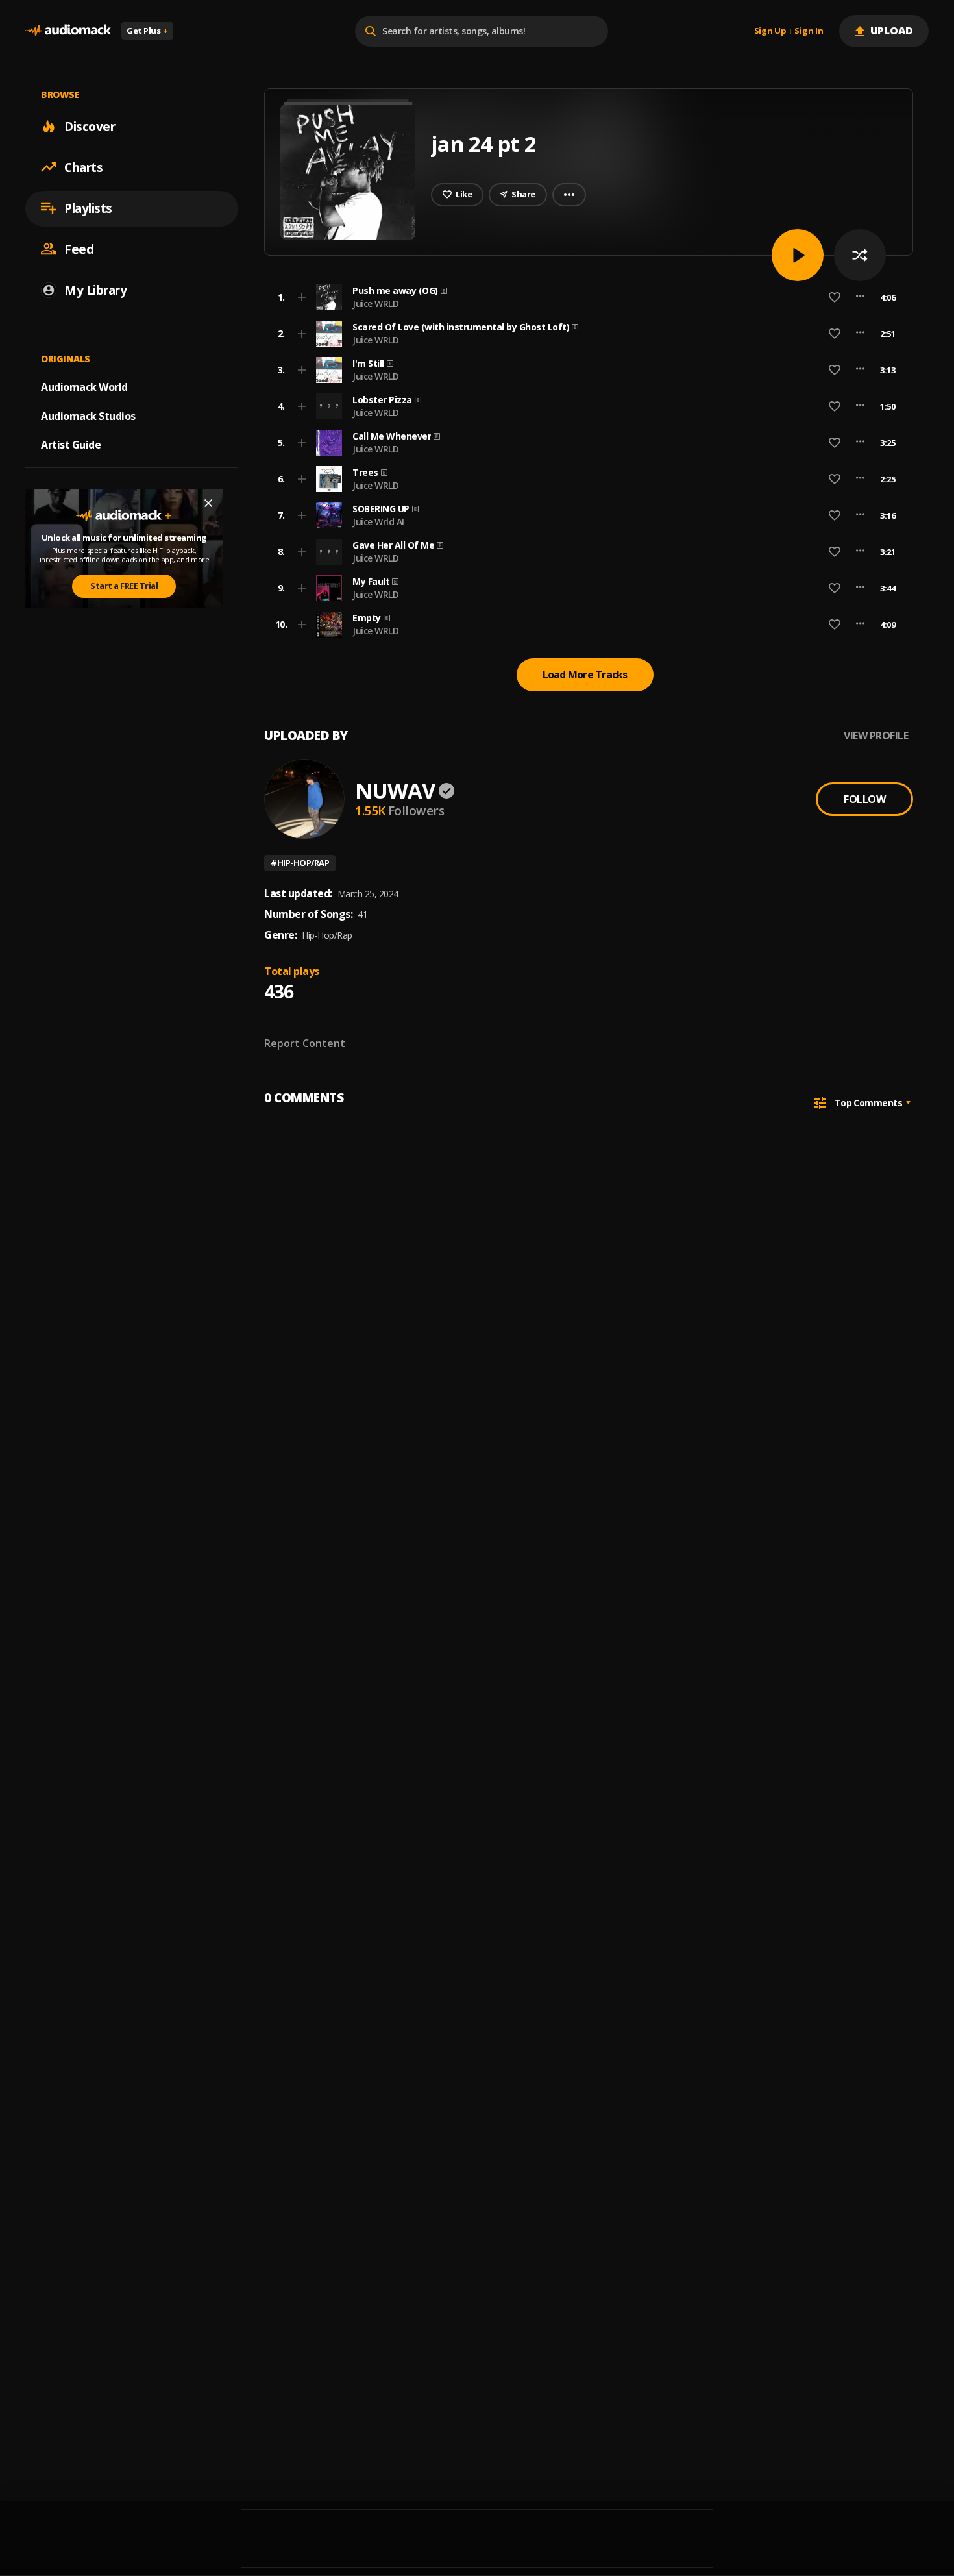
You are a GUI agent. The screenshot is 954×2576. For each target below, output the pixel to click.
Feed (79, 249)
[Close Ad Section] (208, 503)
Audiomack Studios (88, 415)
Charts (83, 167)
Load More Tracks (585, 675)
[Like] (835, 297)
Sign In (809, 31)
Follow (864, 799)
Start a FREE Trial (124, 586)
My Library (95, 290)
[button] (585, 297)
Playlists (88, 208)
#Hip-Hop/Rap (300, 863)
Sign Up (770, 31)
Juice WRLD (375, 303)
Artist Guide (71, 445)
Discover (90, 126)
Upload (892, 31)
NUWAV (395, 790)
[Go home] (68, 31)
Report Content (305, 1043)
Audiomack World (84, 386)
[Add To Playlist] (302, 297)
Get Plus (147, 31)
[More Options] (860, 297)
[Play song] (798, 255)
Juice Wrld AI (378, 522)
